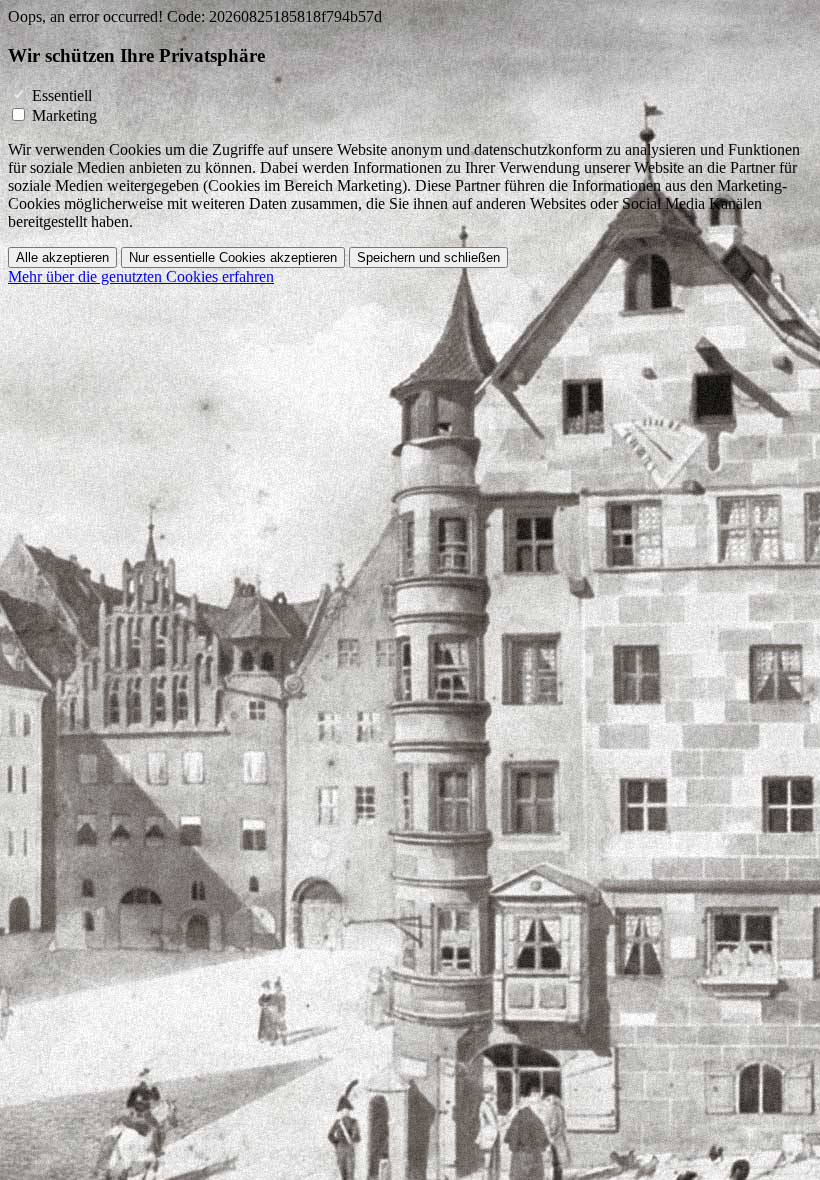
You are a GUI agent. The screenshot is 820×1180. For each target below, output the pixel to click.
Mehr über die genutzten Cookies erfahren (141, 276)
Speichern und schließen (428, 257)
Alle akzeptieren (62, 257)
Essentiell (62, 95)
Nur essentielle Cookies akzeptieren (233, 257)
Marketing (64, 115)
